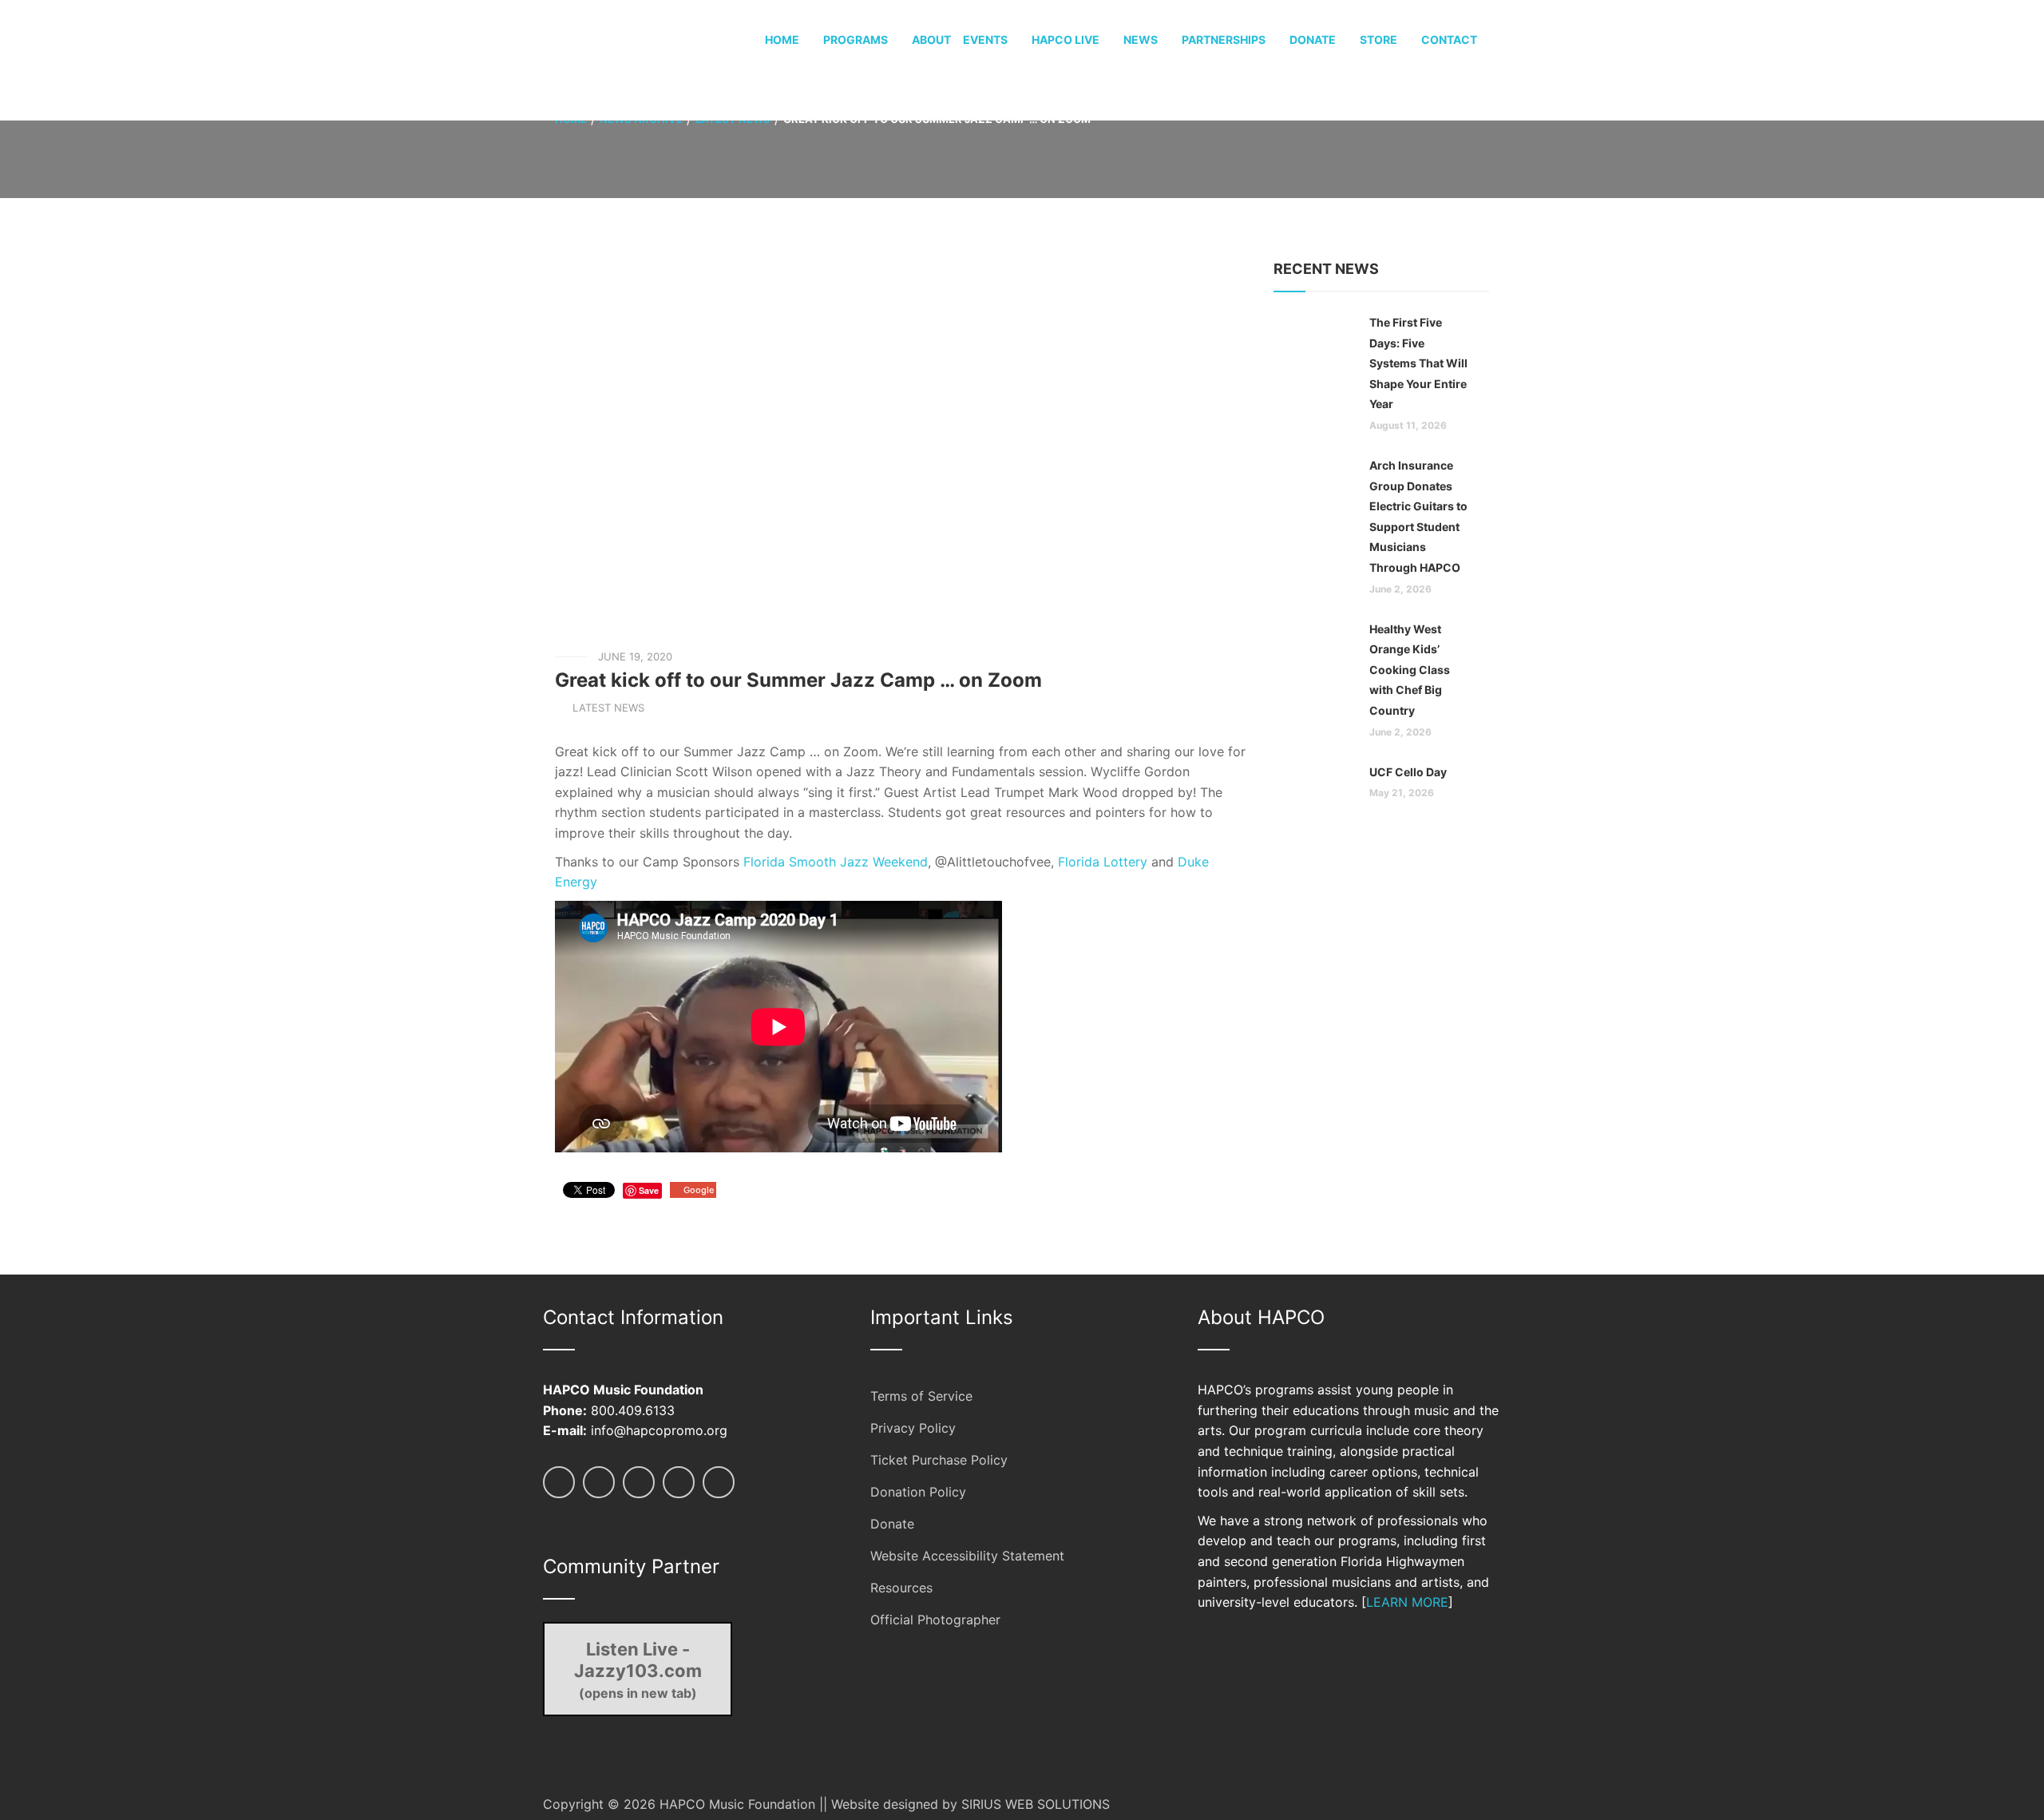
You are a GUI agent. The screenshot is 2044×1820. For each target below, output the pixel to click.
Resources (901, 1588)
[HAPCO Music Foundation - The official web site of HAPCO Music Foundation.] (603, 59)
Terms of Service (921, 1396)
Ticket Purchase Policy (939, 1460)
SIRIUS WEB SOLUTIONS (1036, 1804)
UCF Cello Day (1408, 772)
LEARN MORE (1407, 1602)
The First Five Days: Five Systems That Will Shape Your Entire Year (1418, 363)
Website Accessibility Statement (967, 1556)
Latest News (608, 708)
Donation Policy (918, 1492)
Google (699, 1190)
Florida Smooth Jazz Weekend (836, 862)
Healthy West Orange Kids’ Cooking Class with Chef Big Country (1410, 670)
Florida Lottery (1103, 862)
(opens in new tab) (638, 1670)
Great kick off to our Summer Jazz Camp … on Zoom (798, 680)
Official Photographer (935, 1620)
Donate (892, 1524)
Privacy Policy (913, 1428)
